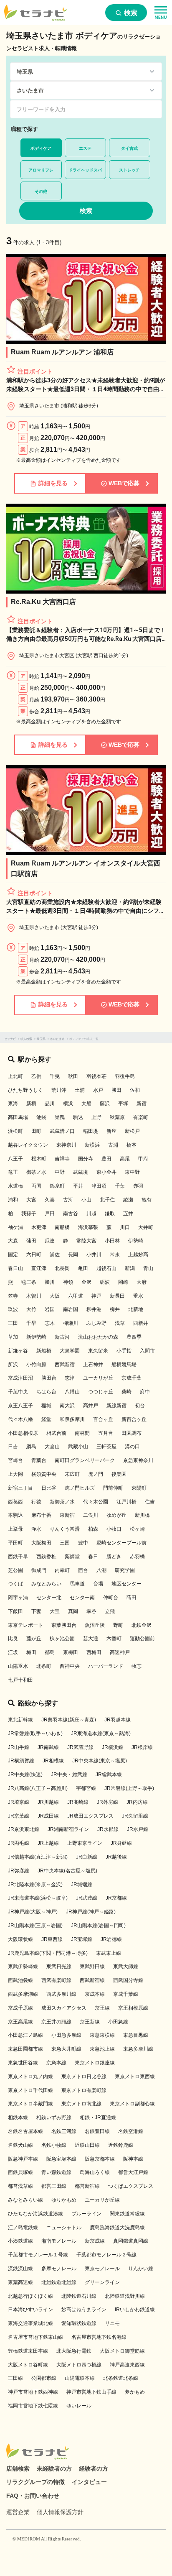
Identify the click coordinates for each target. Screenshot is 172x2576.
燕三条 (29, 1282)
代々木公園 (96, 1502)
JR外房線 (107, 1802)
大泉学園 (70, 1351)
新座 (111, 1131)
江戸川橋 (126, 1502)
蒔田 (132, 1598)
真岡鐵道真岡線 (131, 2241)
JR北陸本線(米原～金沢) (35, 1885)
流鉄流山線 (20, 2269)
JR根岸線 (142, 1747)
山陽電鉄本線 (80, 2378)
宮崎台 (15, 1460)
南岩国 (71, 1309)
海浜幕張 (88, 1227)
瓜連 (50, 1241)
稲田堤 (91, 1131)
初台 (140, 1406)
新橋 (31, 1104)
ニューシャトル (64, 2228)
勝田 (116, 1090)
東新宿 (67, 1515)
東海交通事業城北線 (30, 2323)
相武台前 (56, 1433)
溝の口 (132, 1447)
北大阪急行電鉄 (74, 2351)
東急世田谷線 (23, 2063)
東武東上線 (109, 1953)
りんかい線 (141, 2269)
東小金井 (106, 1172)
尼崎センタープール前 (121, 1543)
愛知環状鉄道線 (79, 2323)
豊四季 (134, 1337)
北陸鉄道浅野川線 (125, 2296)
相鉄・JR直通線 (98, 2118)
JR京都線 (116, 1898)
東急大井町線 (66, 2049)
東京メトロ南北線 (81, 2104)
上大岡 (15, 1474)
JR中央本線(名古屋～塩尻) (67, 1871)
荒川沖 (59, 1090)
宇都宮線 (86, 1788)
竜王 (13, 1172)
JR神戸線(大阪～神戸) (33, 1912)
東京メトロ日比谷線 (84, 2077)
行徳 (36, 1502)
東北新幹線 (20, 1720)
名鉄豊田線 (97, 2131)
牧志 (137, 1666)
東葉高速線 (20, 2282)
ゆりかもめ (64, 2200)
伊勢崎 (136, 1241)
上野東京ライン (85, 1843)
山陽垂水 (18, 1666)
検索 (130, 13)
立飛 (110, 1611)
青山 (148, 1268)
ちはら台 (46, 1392)
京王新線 (90, 2022)
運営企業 (18, 2512)
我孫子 (29, 1214)
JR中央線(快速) (25, 1775)
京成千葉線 (126, 1994)
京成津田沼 (20, 1378)
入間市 (147, 1351)
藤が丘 (34, 1639)
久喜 (50, 1200)
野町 (118, 1625)
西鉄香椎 (46, 1557)
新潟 (130, 1268)
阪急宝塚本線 (61, 2159)
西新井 (141, 1323)
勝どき (114, 1557)
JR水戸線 (138, 1829)
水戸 (98, 1090)
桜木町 (39, 1159)
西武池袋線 (20, 1980)
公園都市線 (44, 2378)
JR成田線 (48, 1816)
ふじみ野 (96, 1323)
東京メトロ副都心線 (132, 2104)
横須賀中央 (44, 1474)
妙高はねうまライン (84, 2310)
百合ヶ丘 (103, 1419)
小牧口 (114, 1529)
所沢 (13, 1365)
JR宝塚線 (82, 1939)
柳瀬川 (71, 1323)
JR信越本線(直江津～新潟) (38, 1857)
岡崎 (123, 1282)
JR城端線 (82, 1885)
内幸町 (62, 1570)
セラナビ (10, 1039)
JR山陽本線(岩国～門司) (98, 1926)
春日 (93, 1557)
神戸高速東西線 (127, 2365)
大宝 (55, 1611)
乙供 (36, 1076)
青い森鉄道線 (56, 2172)
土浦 (80, 1090)
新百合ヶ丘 (134, 1419)
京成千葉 (132, 1378)
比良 (13, 1639)
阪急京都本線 (100, 2159)
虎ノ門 (96, 1474)
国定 (13, 1255)
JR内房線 (137, 1802)
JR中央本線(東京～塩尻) (100, 1761)
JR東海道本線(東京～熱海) (101, 1734)
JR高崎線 (78, 1802)
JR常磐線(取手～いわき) (35, 1734)
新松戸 (132, 1131)
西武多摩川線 (61, 1994)
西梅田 (94, 1652)
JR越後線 (116, 1857)
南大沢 (67, 1406)
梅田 (31, 1652)
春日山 (15, 1268)
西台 (83, 1570)
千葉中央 (18, 1392)
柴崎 (126, 1392)
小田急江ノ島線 (25, 2035)
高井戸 (91, 1406)
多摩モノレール (59, 2269)
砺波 (105, 1282)
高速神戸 (120, 1652)
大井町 (146, 1227)
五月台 (106, 1433)
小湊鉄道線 (20, 2241)
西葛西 (15, 1502)
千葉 (120, 1186)
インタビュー (89, 2482)
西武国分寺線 (128, 1980)
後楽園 (119, 1474)
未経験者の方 (54, 2468)
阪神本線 (133, 2159)
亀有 (147, 1200)
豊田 (106, 1159)
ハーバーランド (106, 1666)
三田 (13, 1323)
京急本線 (56, 2063)
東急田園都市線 (25, 2049)
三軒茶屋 (106, 1447)
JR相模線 (53, 1761)
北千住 (107, 1200)
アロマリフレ (41, 170)
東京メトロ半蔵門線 (30, 2104)
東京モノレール (102, 2269)
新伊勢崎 (36, 1337)
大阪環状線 (20, 1939)
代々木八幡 (20, 1419)
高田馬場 (18, 1117)
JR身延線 (121, 1843)
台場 (98, 1584)
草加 (13, 1337)
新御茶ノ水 (62, 1502)
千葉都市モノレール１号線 (38, 2255)
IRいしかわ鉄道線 (135, 2310)
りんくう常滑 (65, 1529)
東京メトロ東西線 (135, 2077)
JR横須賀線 (21, 1761)
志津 (70, 1378)
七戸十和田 (20, 1680)
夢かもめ (135, 2392)
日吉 (13, 1447)
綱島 (31, 1447)
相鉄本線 (18, 2118)
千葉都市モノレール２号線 (106, 2255)
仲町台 (111, 1598)
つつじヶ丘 (101, 1392)
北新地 (136, 1309)
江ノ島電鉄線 (23, 2228)
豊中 (83, 1543)
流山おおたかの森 (98, 1337)
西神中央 (70, 1666)
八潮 (101, 1570)
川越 (91, 1214)
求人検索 (26, 1039)
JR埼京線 (19, 1802)
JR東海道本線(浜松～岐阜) (38, 1898)
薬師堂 (72, 1557)
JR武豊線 (87, 1898)
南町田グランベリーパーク (85, 1460)
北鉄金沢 (142, 1625)
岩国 (50, 1309)
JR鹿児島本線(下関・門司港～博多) (48, 1953)
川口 (125, 1227)
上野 (96, 1117)
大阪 (55, 1296)
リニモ (112, 2323)
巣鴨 (60, 1117)
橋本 (132, 1145)
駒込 (78, 1117)
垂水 (138, 1296)
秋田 (73, 1076)
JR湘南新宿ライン (68, 1829)
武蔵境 (81, 1172)
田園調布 (132, 1433)
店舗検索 (18, 2468)
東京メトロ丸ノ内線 (30, 2077)
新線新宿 (116, 1406)
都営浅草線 (20, 2186)
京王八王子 (20, 1406)
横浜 (68, 1104)
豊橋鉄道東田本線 (28, 2351)
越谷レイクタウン (28, 1145)
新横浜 (92, 1145)
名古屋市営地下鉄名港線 (99, 2337)
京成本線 (95, 1994)
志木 (50, 1323)
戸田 (50, 1214)
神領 (68, 1282)
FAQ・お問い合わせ (33, 2496)
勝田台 (49, 1378)
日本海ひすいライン (30, 2310)
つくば (15, 1584)
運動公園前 (142, 1639)
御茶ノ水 (36, 1172)
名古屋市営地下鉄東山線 (35, 2337)
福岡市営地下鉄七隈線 (33, 2406)
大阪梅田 (41, 1543)
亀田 (83, 1268)
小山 (86, 1200)
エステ (85, 148)
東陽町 (139, 1488)
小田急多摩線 (66, 2035)
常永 (115, 1255)
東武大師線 (126, 1967)
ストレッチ (129, 170)
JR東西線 (52, 1939)
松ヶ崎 (137, 1529)
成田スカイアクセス (64, 2008)
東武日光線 (59, 1967)
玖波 (13, 1309)
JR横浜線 (113, 1747)
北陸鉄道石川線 (79, 2296)
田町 (36, 1131)
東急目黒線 (136, 2035)
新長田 (117, 1296)
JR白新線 (87, 1857)
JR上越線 (48, 1843)
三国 (65, 1543)
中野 (60, 1172)
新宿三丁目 (20, 1488)
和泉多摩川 (72, 1419)
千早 (31, 1323)
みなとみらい (46, 1584)
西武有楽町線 (56, 1980)
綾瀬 (128, 1200)
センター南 (82, 1598)
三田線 (15, 2378)
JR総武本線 (109, 1775)
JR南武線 (48, 1747)
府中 (145, 1392)
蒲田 (31, 1241)
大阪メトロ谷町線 (28, 2365)
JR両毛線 (19, 1843)
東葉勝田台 (64, 1625)
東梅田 (71, 1652)
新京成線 (95, 2241)
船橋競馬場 (124, 1365)
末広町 (72, 1474)
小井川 (94, 1255)
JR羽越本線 (118, 1720)
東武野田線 (92, 1967)
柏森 (93, 1529)
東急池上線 (102, 2049)
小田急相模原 (23, 1433)
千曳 (55, 1076)
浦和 (13, 1200)
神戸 (96, 1296)
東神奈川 (66, 1145)
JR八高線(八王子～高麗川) (38, 1788)
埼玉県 (41, 1039)
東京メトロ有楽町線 (84, 2090)
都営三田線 (54, 2186)
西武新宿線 (92, 1980)
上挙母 (15, 1529)
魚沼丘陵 (95, 1625)
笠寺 (13, 1296)
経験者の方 (94, 2468)
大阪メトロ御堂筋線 (122, 2351)
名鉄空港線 (131, 2131)
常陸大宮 (86, 1241)
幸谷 (91, 1611)
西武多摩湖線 (23, 1994)
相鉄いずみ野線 (54, 2118)
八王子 (15, 1159)
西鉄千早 (18, 1557)
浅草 (120, 1323)
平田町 (15, 1543)
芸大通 (91, 1639)
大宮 (31, 1200)
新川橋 (142, 1515)
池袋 (41, 1117)
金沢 (86, 1282)
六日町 (34, 1255)
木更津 (39, 1227)
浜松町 (15, 1131)
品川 (50, 1104)
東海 (13, 1104)
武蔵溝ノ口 (62, 1131)
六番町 (114, 1639)
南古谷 (71, 1214)
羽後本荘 (96, 1076)
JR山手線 (19, 1747)
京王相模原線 (133, 2008)
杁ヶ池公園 (62, 1639)
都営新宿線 (87, 2186)
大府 (142, 1282)
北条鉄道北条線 (121, 2378)
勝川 (50, 1282)
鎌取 (110, 1214)
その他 (41, 191)
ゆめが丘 (116, 1515)
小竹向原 (36, 1365)
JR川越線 (48, 1802)
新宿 (142, 1104)
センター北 (49, 1598)
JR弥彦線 (19, 1871)
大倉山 (52, 1447)
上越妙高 (138, 1255)
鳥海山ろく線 (95, 2172)
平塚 (123, 1104)
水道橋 (15, 1186)
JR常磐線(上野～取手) (129, 1788)
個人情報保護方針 (60, 2512)
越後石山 (106, 1268)
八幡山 (72, 1392)
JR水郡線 (108, 1829)
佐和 (135, 1090)
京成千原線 (20, 2008)
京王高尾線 (20, 2022)
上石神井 (93, 1365)
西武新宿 (65, 1365)
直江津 (39, 1268)
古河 (68, 1200)
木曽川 (34, 1296)
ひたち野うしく (25, 1090)
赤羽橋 (137, 1557)
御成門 (39, 1570)
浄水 (36, 1529)
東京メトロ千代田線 (30, 2090)
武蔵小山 (78, 1447)
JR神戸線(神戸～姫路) (91, 1912)
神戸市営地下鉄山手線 (91, 2392)
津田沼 (99, 1186)
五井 (128, 1214)
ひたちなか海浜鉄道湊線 (35, 2214)
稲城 (46, 1406)
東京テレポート (25, 1625)
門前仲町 (113, 1488)
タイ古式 (129, 148)
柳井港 (94, 1309)
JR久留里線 (135, 1816)
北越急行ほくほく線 (30, 2296)
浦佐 (55, 1255)
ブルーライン (86, 2214)
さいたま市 (57, 1039)
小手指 (124, 1351)
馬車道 (77, 1584)
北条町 (44, 1666)
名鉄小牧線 (54, 2145)
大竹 (31, 1309)
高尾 (125, 1159)
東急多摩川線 (138, 2049)
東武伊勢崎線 (23, 1967)
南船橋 (62, 1227)
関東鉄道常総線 (127, 2214)
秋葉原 (117, 1117)
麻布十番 (41, 1515)
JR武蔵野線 (80, 1747)
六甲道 (76, 1296)
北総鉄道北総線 (59, 2282)
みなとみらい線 (25, 2200)
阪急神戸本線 (23, 2159)
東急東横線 (102, 2035)
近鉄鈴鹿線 (121, 2145)
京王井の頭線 (56, 2022)
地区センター (126, 1584)
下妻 (36, 1611)
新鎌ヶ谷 (18, 1351)
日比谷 (49, 1488)
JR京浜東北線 (24, 1829)
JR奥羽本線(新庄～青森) (69, 1720)
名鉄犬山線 (20, 2145)
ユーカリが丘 (98, 1378)
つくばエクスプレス (131, 2186)
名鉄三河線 (64, 2131)
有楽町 (141, 1117)
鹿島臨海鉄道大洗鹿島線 (117, 2228)
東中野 (132, 1172)
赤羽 (138, 1186)
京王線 (102, 2008)
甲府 (143, 1159)
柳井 (115, 1309)
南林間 (82, 1433)
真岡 (73, 1611)
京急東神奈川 (138, 1460)
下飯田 (15, 1611)
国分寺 (86, 1159)
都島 (50, 1652)
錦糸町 (57, 1186)
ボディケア (41, 148)
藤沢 (105, 1104)
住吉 (150, 1502)
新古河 (62, 1337)
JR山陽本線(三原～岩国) (35, 1926)
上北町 (15, 1076)
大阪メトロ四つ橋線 (79, 2365)
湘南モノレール (59, 2241)
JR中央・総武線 (69, 1775)
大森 (13, 1241)
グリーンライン (102, 2282)
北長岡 (62, 1268)
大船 (86, 1104)
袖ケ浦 (15, 1227)
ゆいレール (79, 2406)
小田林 (112, 1241)
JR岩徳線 (111, 1939)
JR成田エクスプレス (90, 1816)
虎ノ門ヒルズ (80, 1488)
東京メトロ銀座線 (95, 2063)
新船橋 (44, 1351)
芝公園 (15, 1570)
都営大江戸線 (133, 2172)
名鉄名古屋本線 (25, 2131)
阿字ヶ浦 (18, 1598)
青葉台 (39, 1460)
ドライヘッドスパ (85, 170)
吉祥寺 (62, 1159)
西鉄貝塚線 (20, 2172)
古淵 (113, 1145)
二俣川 (91, 1515)
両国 (36, 1186)
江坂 (13, 1652)
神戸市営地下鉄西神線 (33, 2392)
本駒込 (15, 1515)
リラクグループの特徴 (35, 2482)
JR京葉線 (19, 1816)
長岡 (73, 1255)
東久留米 (98, 1351)
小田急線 (118, 2022)
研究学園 (125, 1570)
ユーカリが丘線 (102, 2200)
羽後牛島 (125, 1076)
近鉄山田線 (87, 2145)
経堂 (46, 1419)
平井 (78, 1186)
